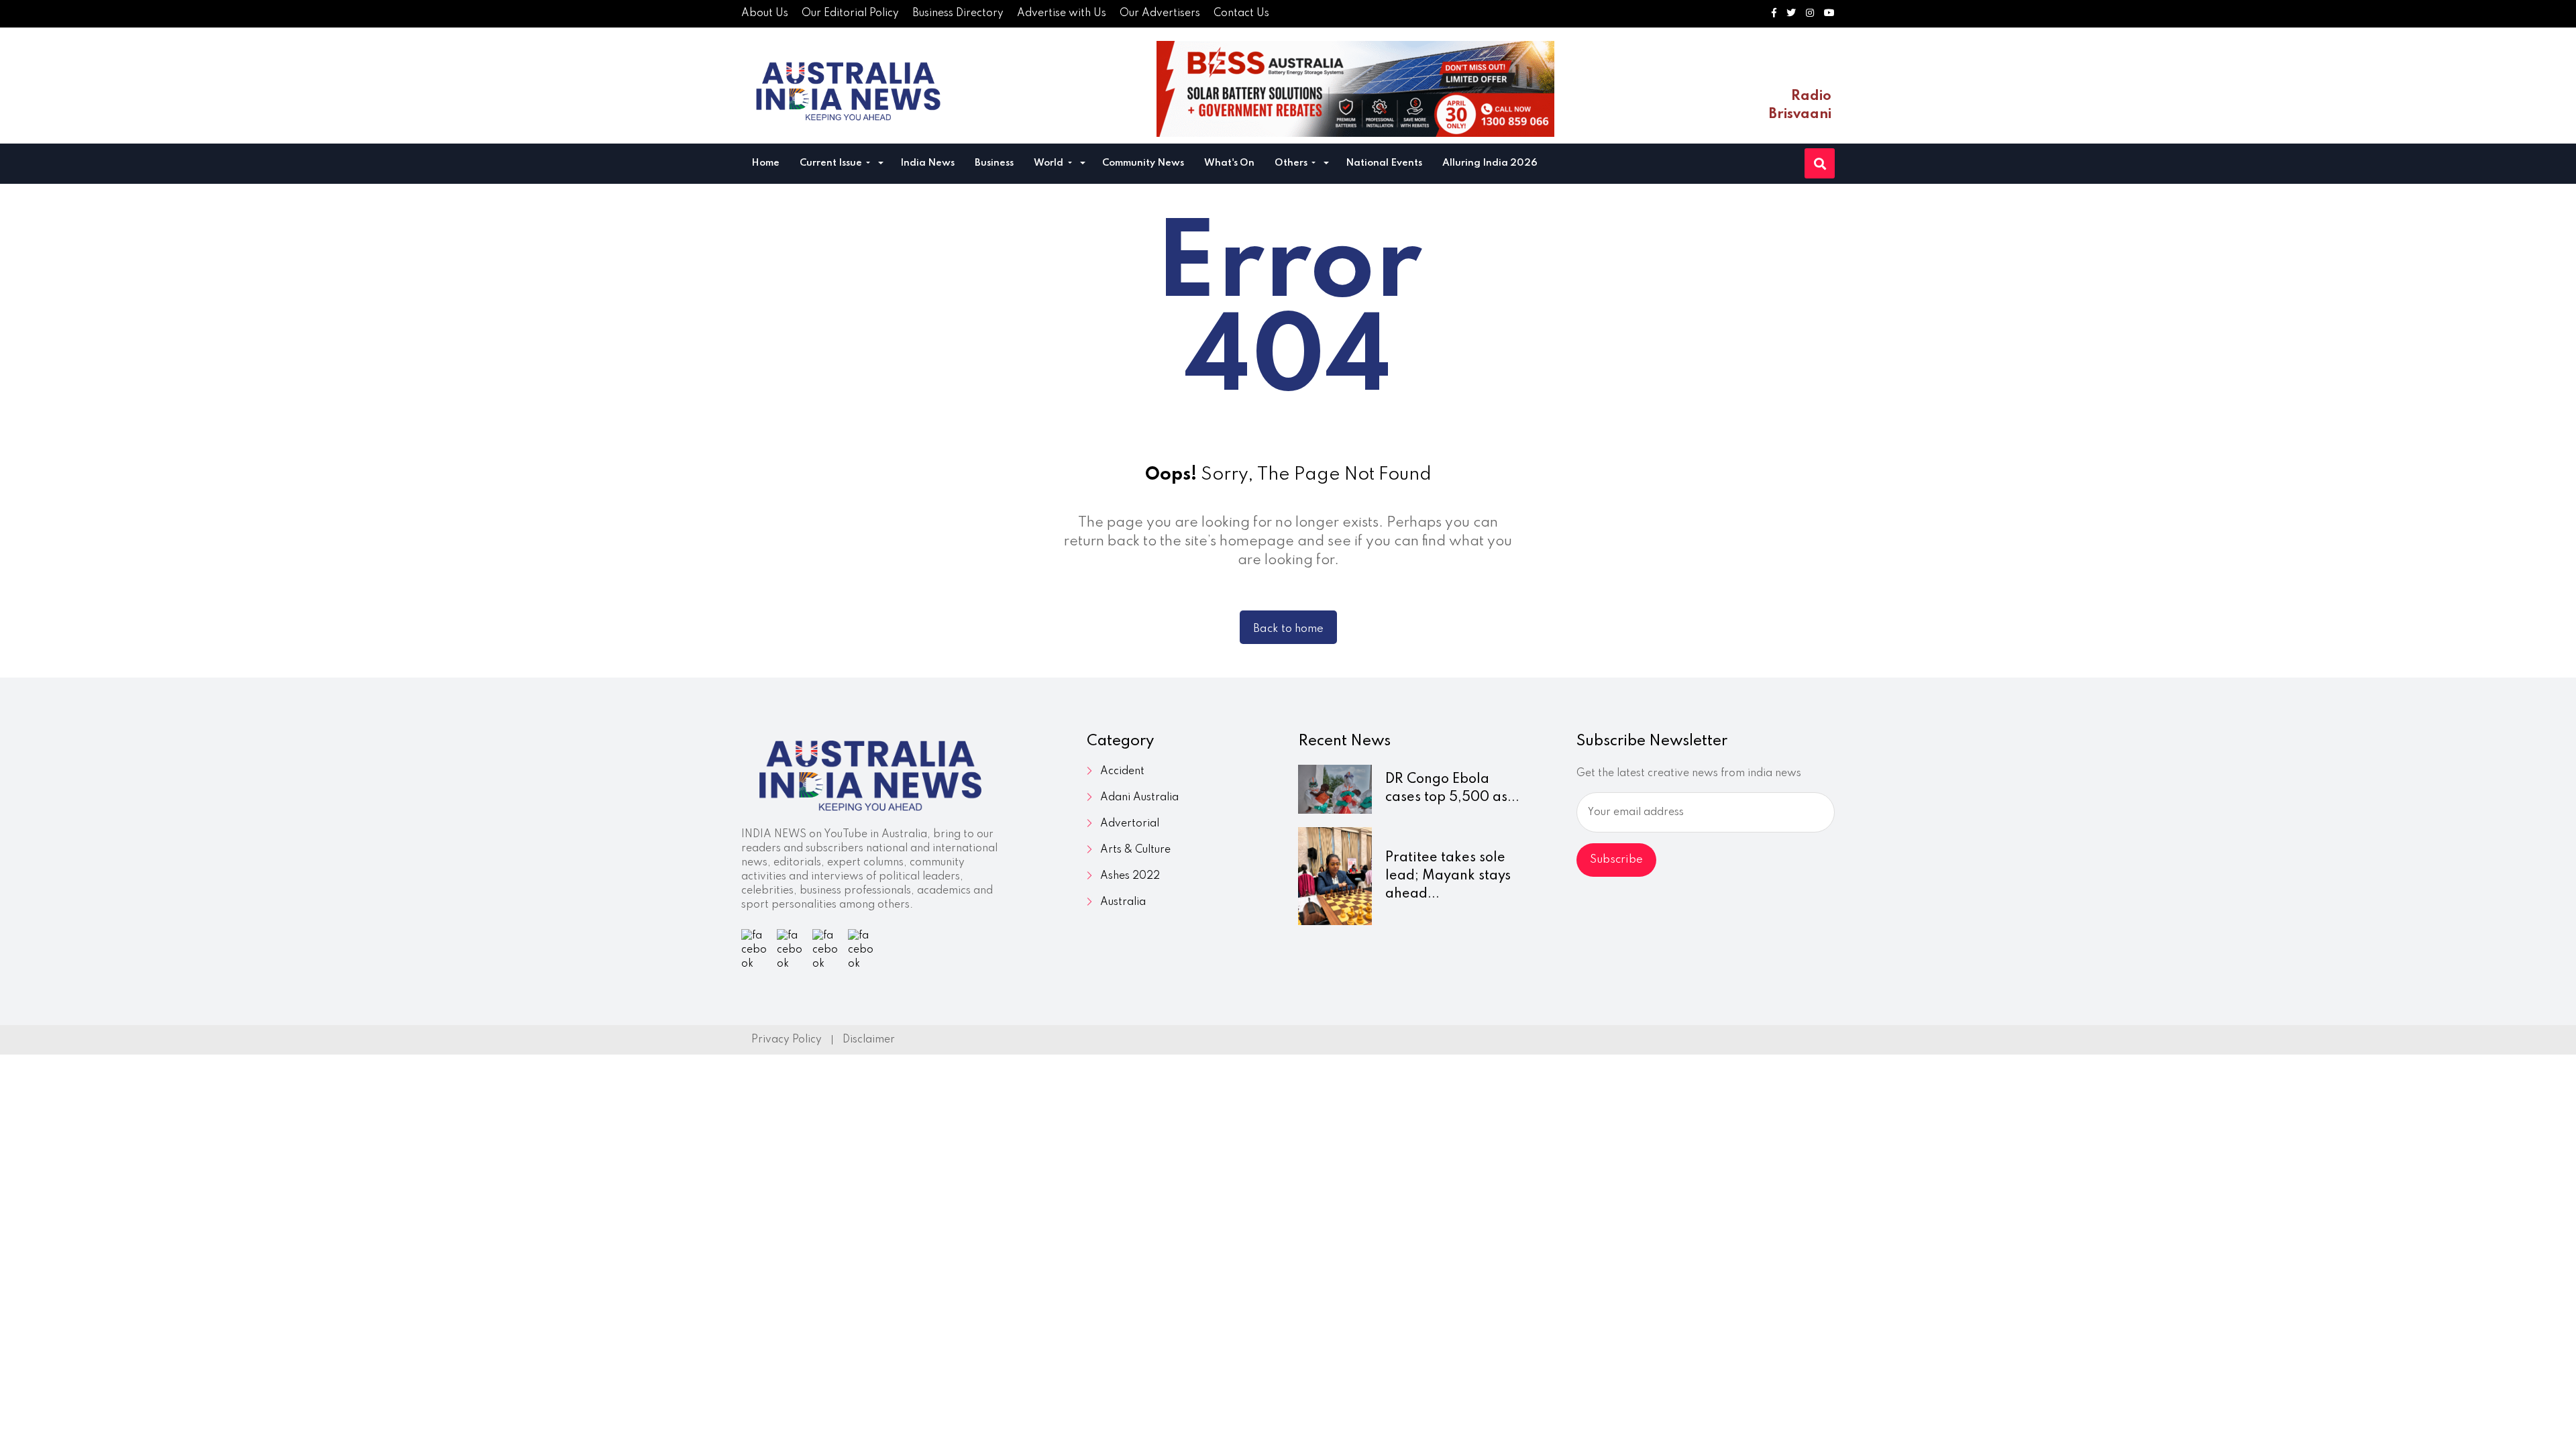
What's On (1229, 163)
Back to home (1288, 629)
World (1050, 163)
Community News (1143, 163)
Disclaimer (869, 1040)
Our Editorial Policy (850, 13)
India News (927, 163)
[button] (881, 165)
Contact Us (1241, 13)
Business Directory (958, 13)
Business (994, 163)
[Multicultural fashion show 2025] (1355, 89)
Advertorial (1130, 824)
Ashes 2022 (1130, 876)
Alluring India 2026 (1490, 163)
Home (765, 163)
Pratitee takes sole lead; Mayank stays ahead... (1448, 876)
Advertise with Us (1062, 13)
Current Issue (832, 163)
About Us (765, 13)
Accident (1122, 771)
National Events (1384, 163)
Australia (1123, 902)
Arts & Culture (1135, 850)
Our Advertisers (1160, 13)
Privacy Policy (787, 1040)
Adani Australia (1139, 798)
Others (1292, 163)
